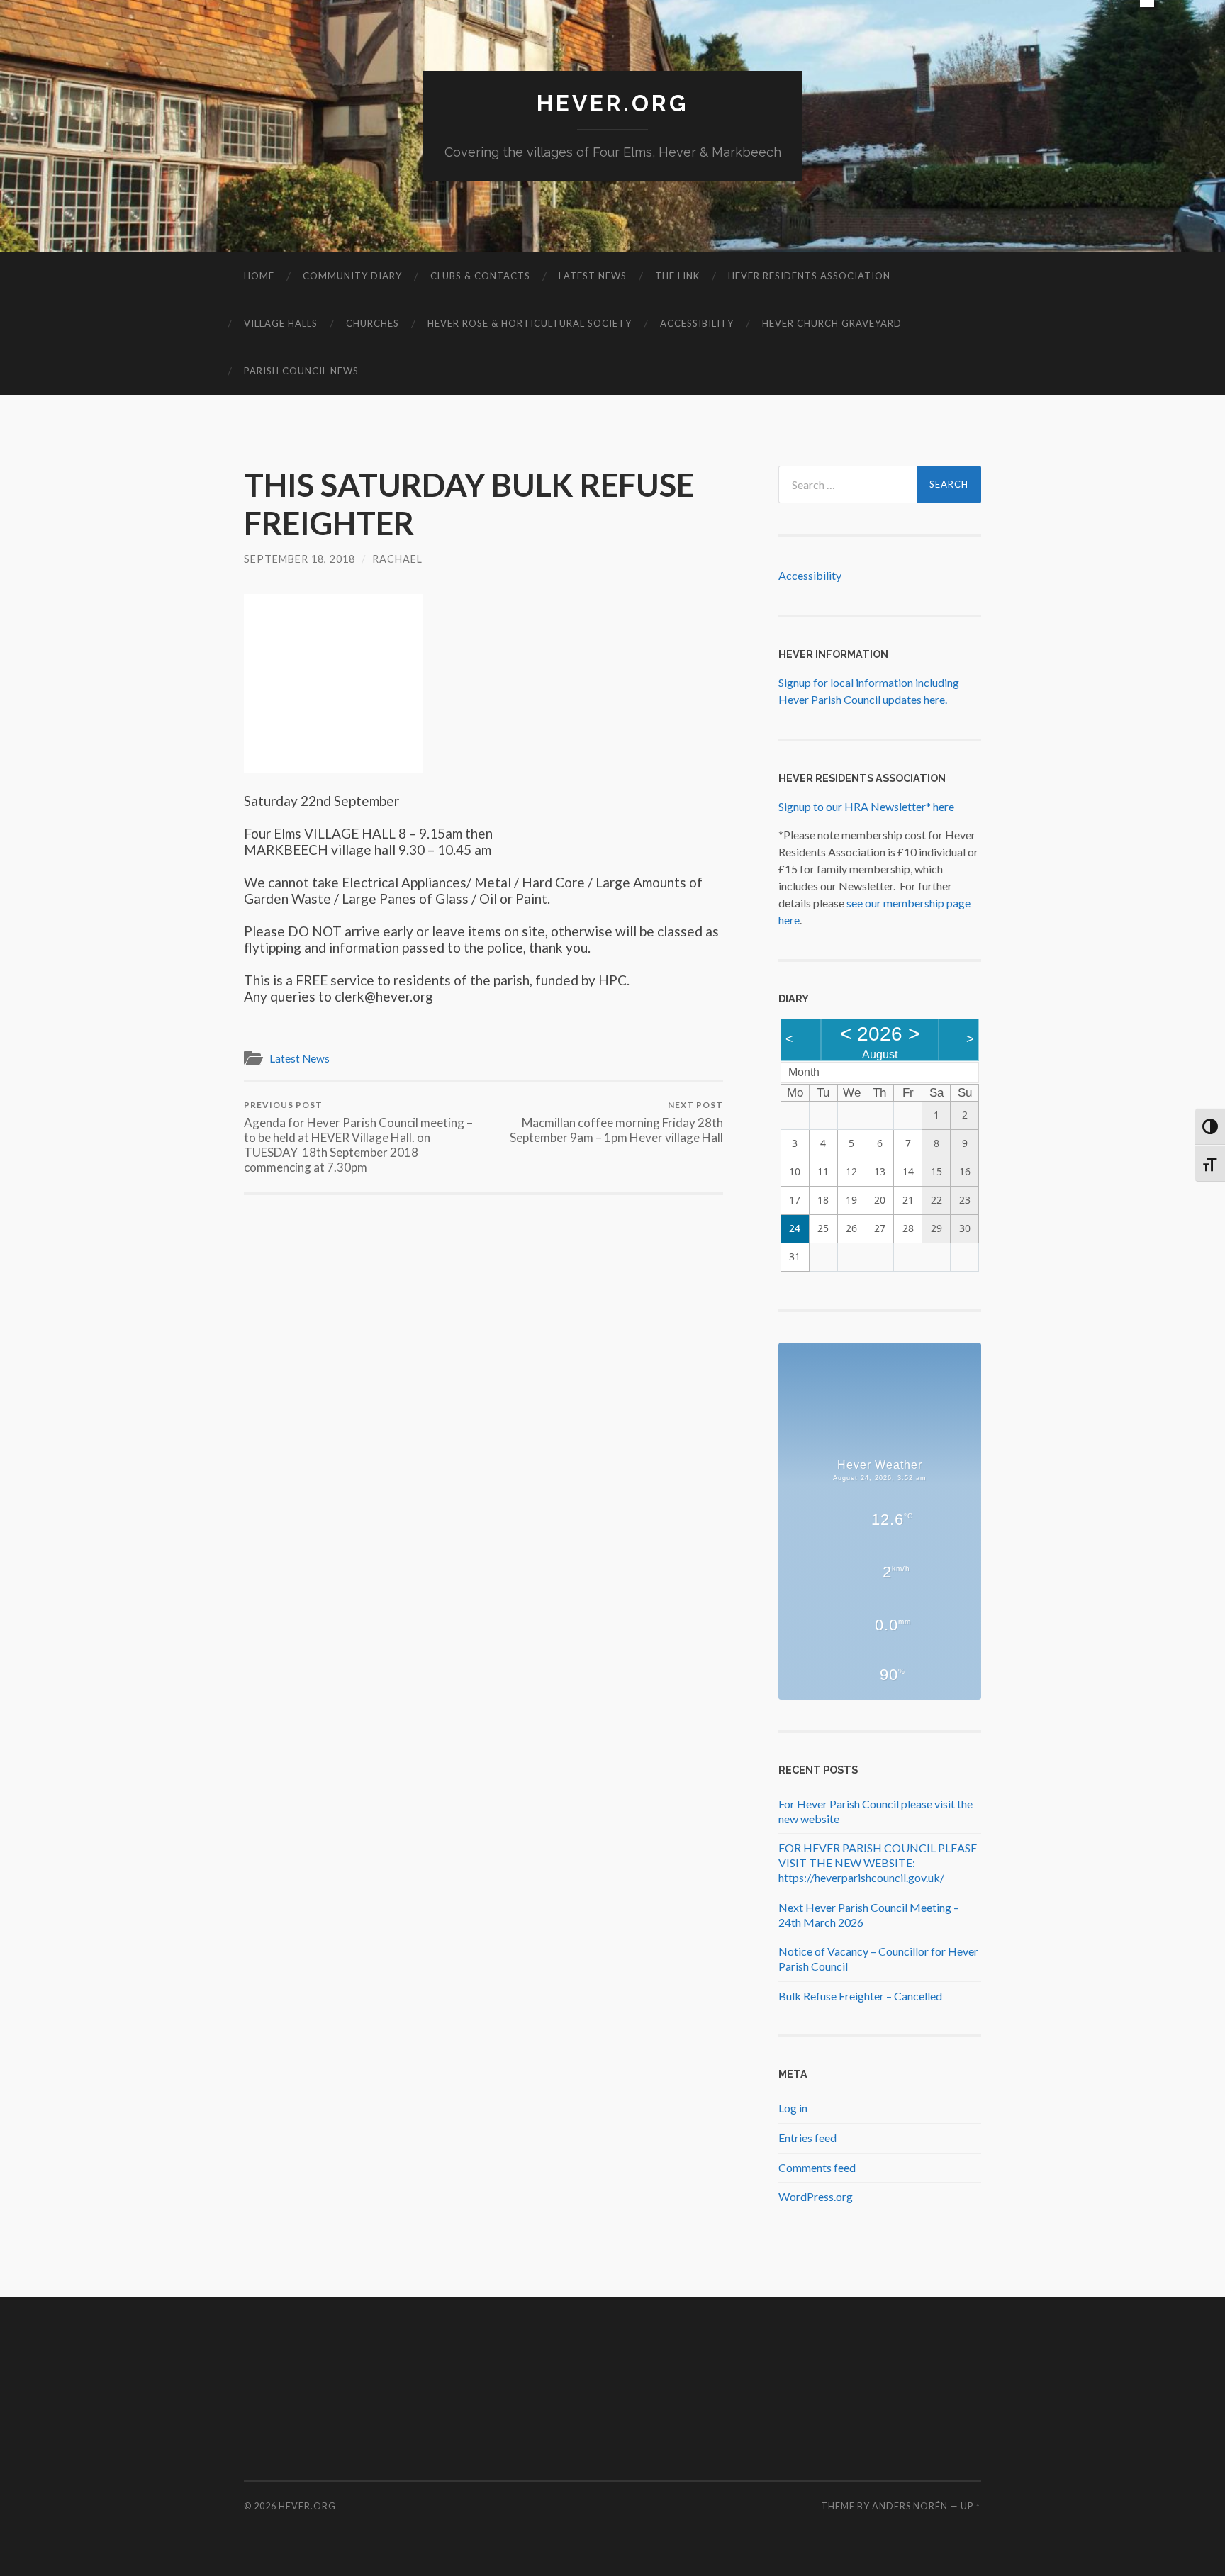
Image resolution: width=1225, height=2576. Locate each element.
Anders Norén (910, 2506)
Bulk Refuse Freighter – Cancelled (860, 1996)
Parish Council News (301, 371)
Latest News (593, 276)
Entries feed (807, 2138)
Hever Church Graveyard (832, 323)
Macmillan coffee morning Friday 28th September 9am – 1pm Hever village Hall (616, 1122)
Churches (373, 323)
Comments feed (817, 2167)
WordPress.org (816, 2196)
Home (259, 276)
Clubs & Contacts (480, 276)
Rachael (397, 559)
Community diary (352, 276)
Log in (793, 2108)
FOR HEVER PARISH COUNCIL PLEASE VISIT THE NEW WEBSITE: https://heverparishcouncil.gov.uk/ (878, 1863)
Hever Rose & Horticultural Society (530, 323)
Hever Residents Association (809, 276)
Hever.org (612, 103)
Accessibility (697, 323)
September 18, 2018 (300, 559)
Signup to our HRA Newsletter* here (866, 806)
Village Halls (281, 323)
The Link (677, 276)
